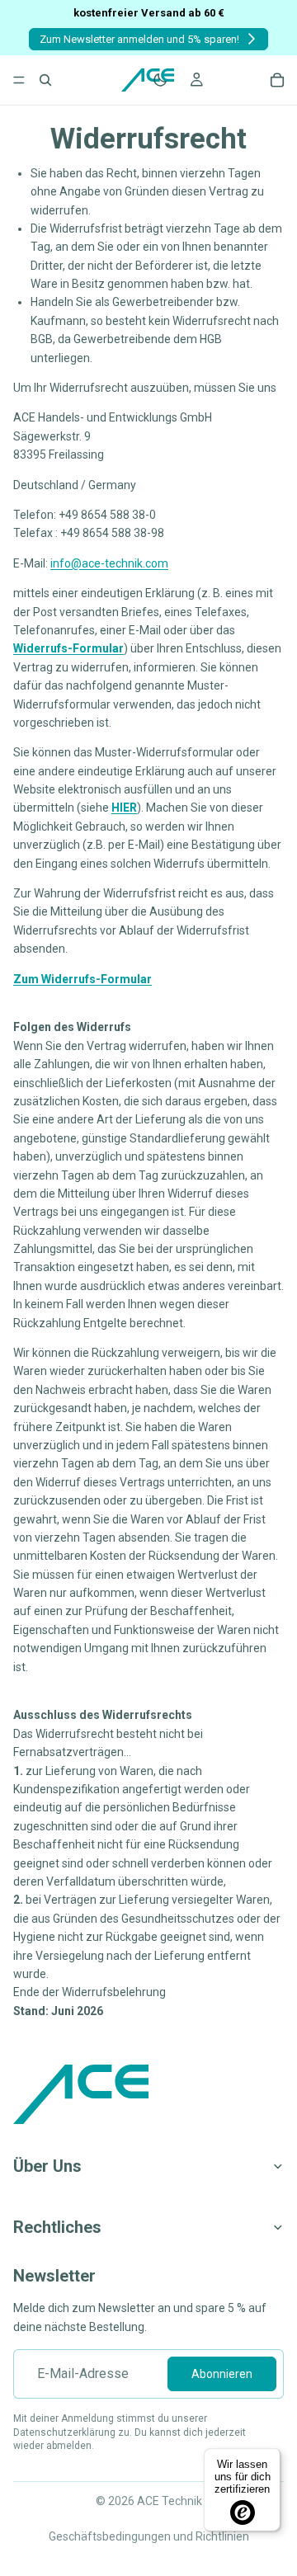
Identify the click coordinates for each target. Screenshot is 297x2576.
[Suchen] (45, 80)
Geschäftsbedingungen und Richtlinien (149, 2536)
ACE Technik (170, 2501)
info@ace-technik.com (109, 563)
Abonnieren (222, 2374)
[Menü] (19, 80)
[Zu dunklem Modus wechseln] (160, 80)
